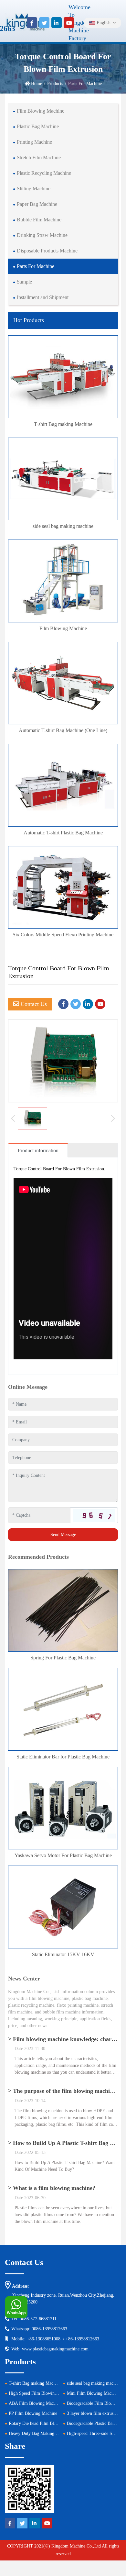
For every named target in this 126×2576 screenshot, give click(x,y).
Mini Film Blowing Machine (93, 2393)
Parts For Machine (36, 266)
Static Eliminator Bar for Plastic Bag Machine (63, 1757)
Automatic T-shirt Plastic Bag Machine (63, 833)
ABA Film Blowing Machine (35, 2403)
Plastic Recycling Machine (44, 173)
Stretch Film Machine (39, 157)
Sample (24, 282)
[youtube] (69, 23)
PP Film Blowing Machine (33, 2413)
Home (37, 84)
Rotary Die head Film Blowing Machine (45, 2423)
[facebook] (32, 23)
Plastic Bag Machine (38, 126)
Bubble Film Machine (39, 220)
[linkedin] (57, 23)
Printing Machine (34, 142)
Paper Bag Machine (37, 204)
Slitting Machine (34, 189)
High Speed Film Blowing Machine (41, 2393)
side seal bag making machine (63, 526)
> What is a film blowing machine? (52, 2188)
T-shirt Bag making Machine (63, 424)
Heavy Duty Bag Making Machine (40, 2433)
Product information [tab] (38, 1150)
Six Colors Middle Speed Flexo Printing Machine (63, 935)
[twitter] (44, 23)
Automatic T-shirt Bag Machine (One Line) (63, 730)
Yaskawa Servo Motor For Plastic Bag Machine (63, 1855)
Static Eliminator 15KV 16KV (63, 1954)
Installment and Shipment (43, 297)
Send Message (63, 1535)
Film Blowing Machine (41, 111)
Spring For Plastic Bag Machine (63, 1658)
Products (55, 84)
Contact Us (33, 1004)
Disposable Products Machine (47, 251)
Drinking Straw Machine (42, 235)
